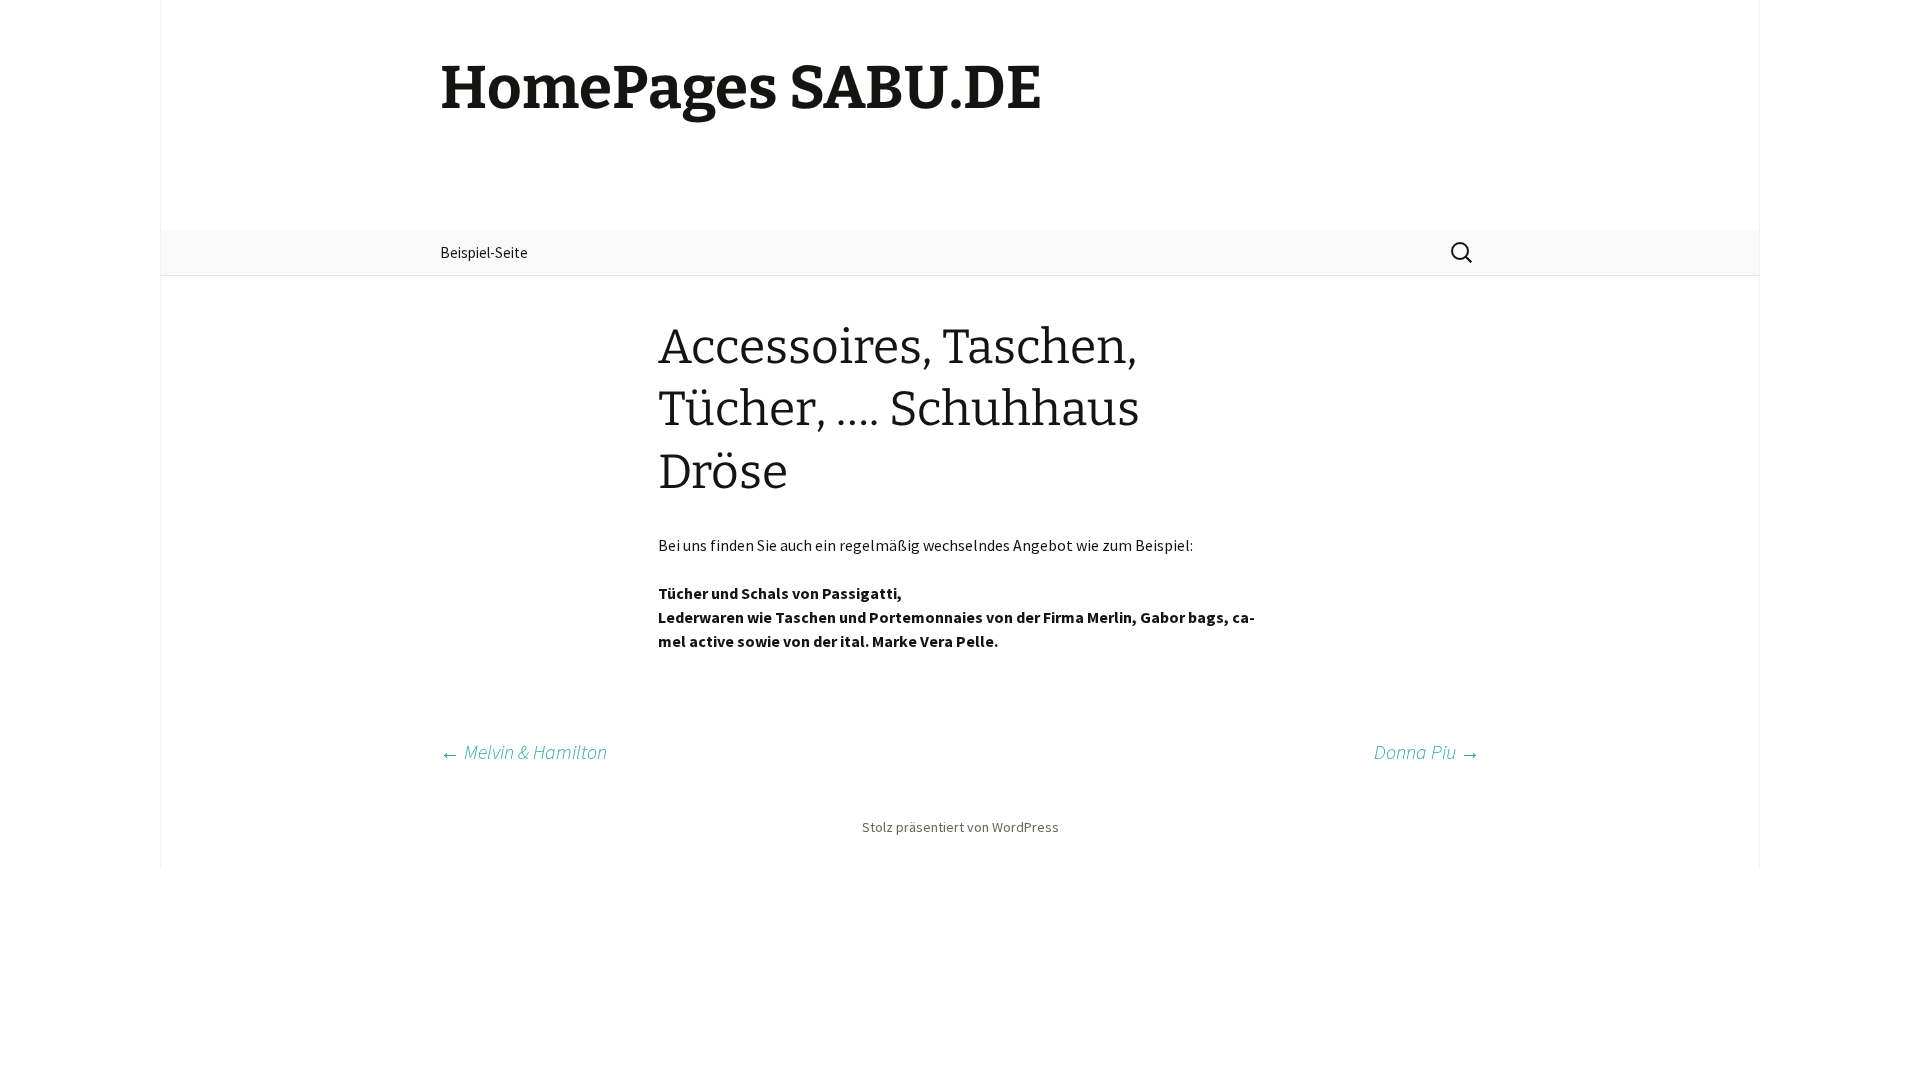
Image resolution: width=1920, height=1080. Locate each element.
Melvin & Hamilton (523, 751)
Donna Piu (1427, 751)
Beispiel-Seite (484, 252)
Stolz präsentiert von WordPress (960, 827)
